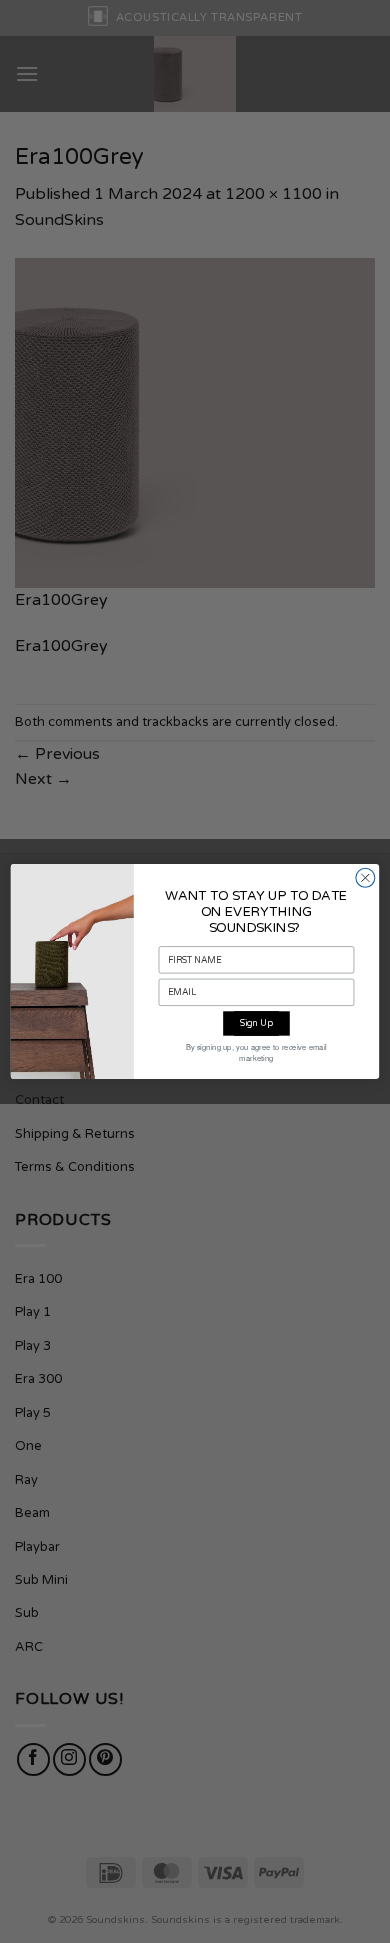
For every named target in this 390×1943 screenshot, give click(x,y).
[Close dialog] (365, 877)
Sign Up (256, 1023)
